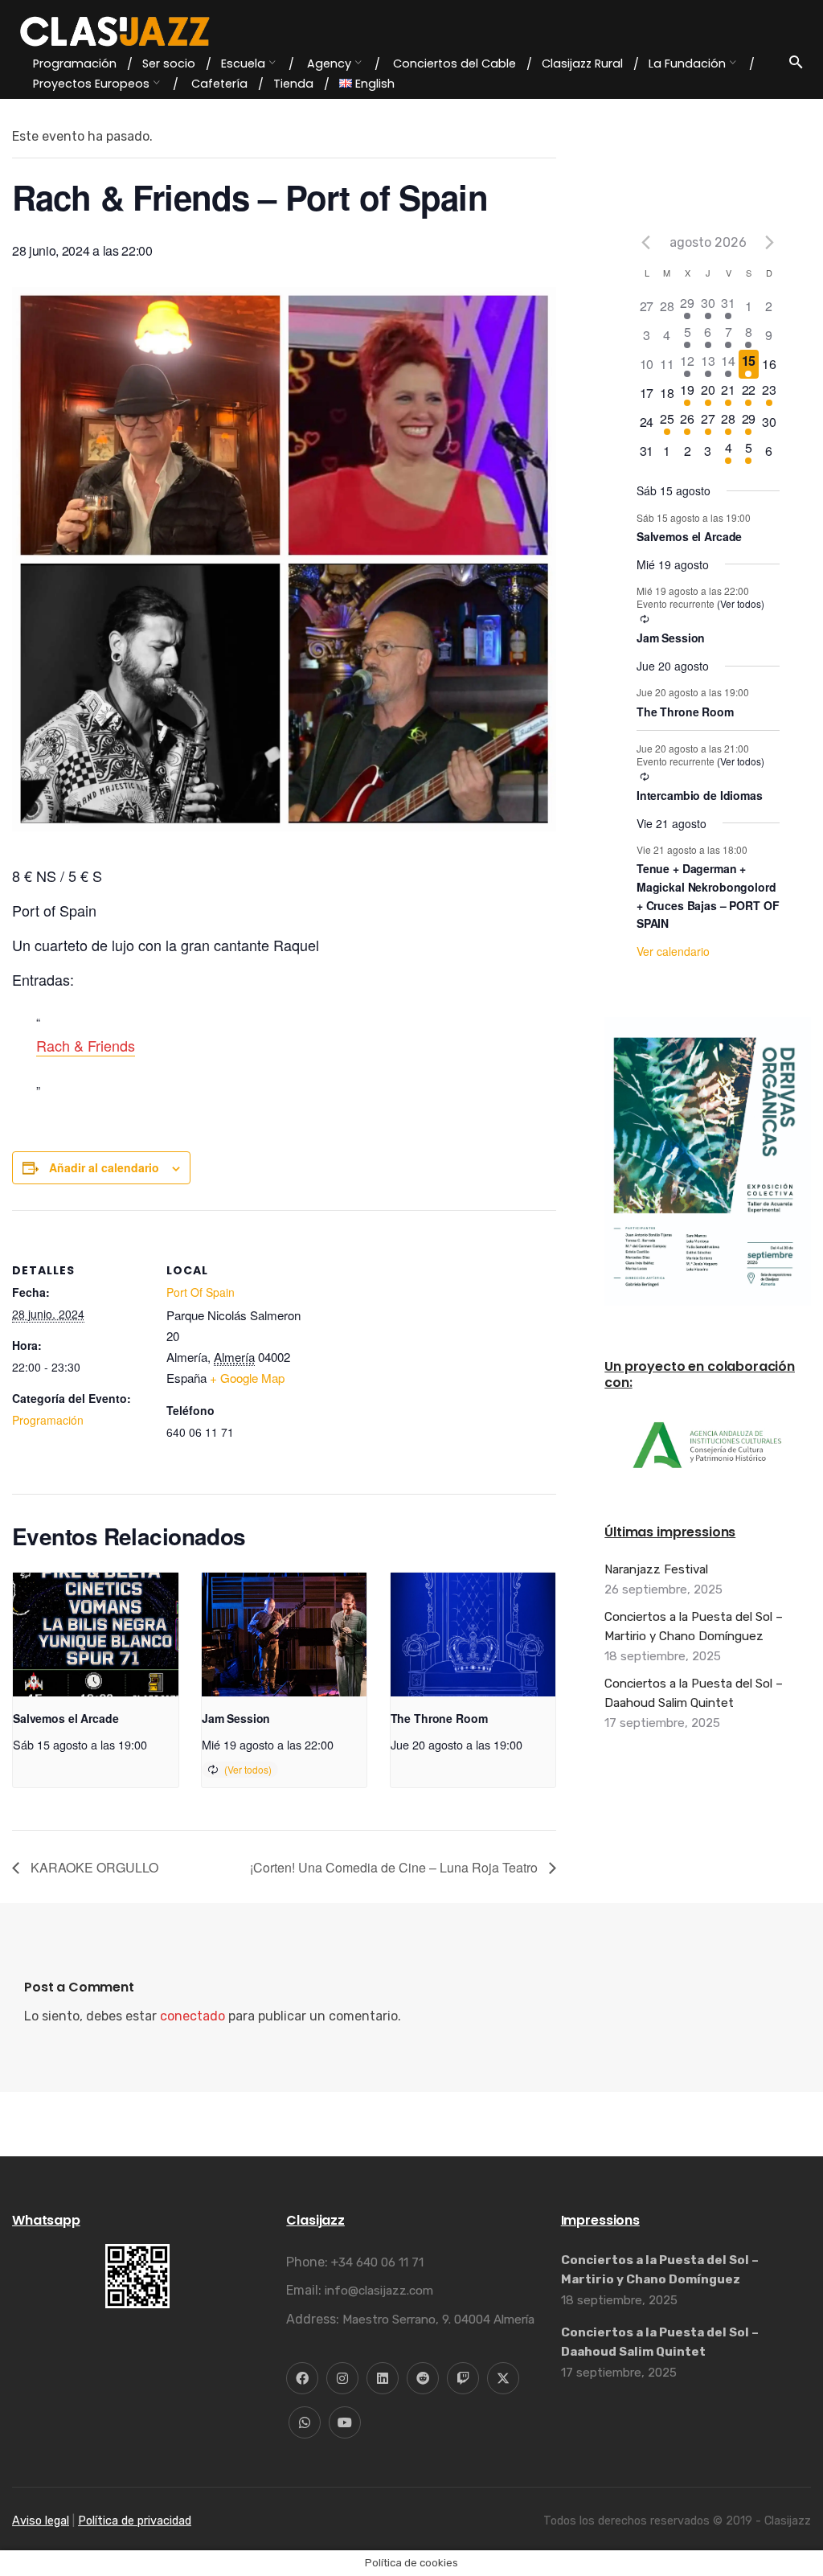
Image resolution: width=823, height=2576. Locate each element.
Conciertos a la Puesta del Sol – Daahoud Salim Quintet (694, 1693)
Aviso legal (41, 2521)
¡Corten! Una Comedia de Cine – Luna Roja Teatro (395, 1867)
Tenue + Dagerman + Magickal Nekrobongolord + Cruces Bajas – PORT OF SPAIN (708, 896)
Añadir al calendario (104, 1167)
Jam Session (236, 1718)
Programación (48, 1420)
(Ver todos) (248, 1769)
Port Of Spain (201, 1292)
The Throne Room (439, 1718)
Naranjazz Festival (656, 1569)
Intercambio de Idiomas (700, 795)
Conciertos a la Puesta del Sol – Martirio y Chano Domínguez (694, 1626)
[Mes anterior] (646, 242)
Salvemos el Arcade (66, 1718)
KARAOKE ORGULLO (93, 1867)
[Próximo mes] (770, 242)
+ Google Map (247, 1378)
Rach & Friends (86, 1045)
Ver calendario (673, 951)
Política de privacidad (135, 2521)
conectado (192, 2016)
